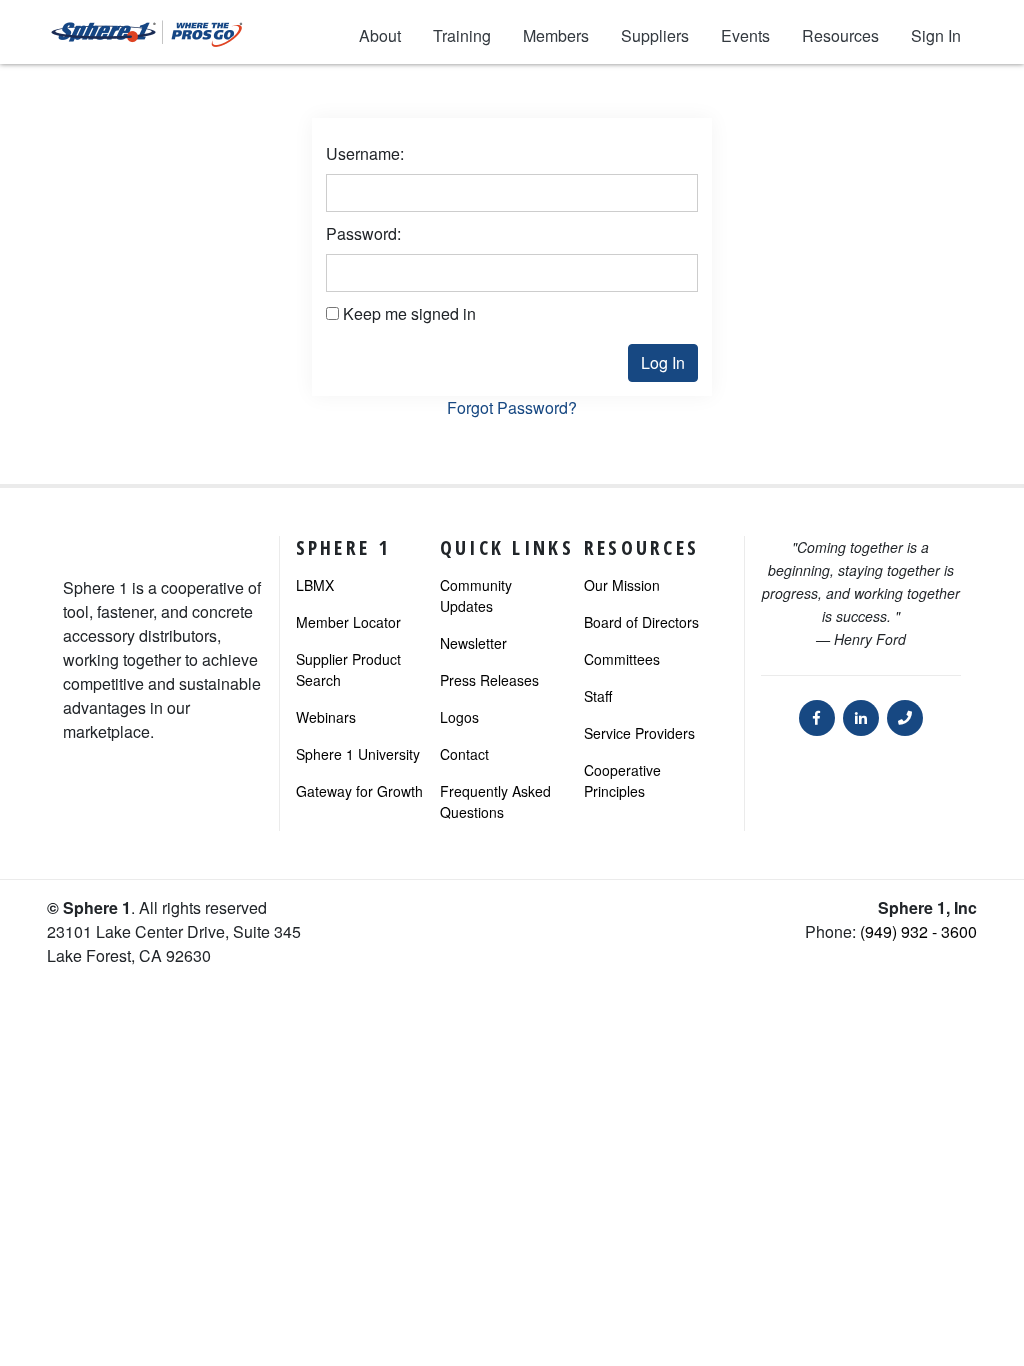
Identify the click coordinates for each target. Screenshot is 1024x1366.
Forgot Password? (512, 407)
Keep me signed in (409, 313)
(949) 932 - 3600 (918, 931)
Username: (365, 153)
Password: (363, 233)
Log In (663, 362)
